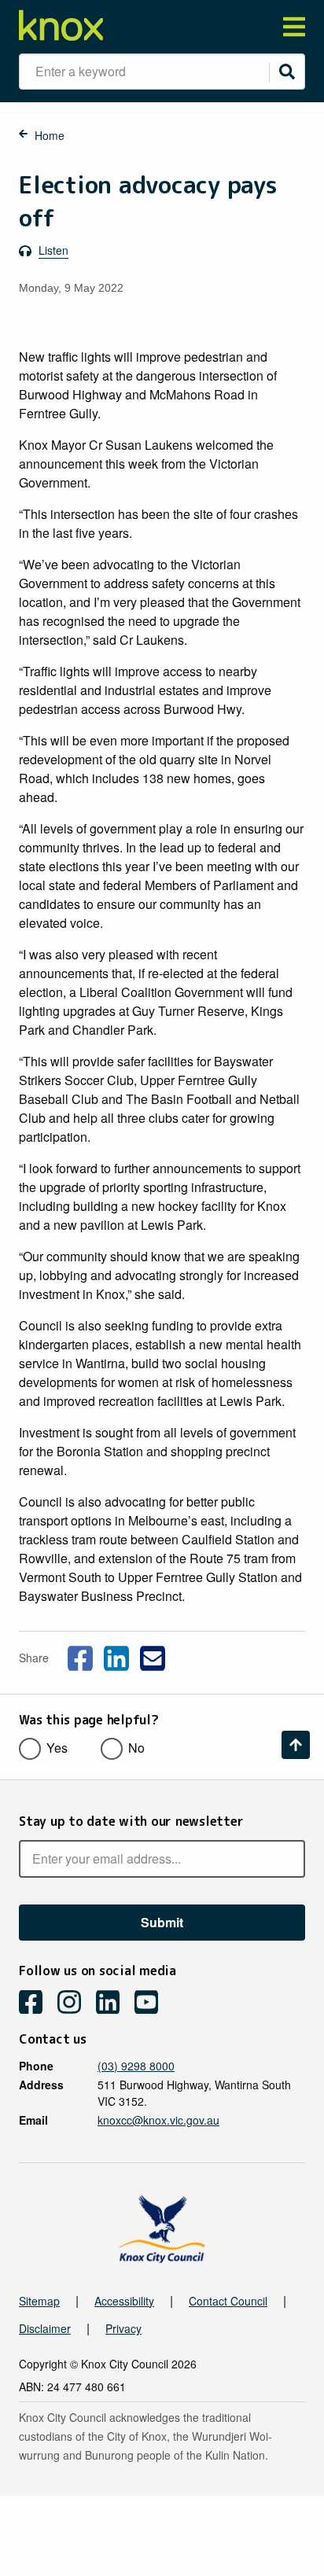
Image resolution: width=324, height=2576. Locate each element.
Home (50, 135)
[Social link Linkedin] (116, 1656)
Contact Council (228, 2301)
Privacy (123, 2328)
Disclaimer (45, 2328)
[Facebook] (37, 2004)
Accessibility (124, 2301)
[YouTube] (152, 2004)
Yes (57, 1748)
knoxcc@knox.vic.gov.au (158, 2120)
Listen (53, 250)
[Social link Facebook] (80, 1656)
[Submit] (287, 72)
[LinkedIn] (114, 2004)
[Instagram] (75, 2004)
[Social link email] (153, 1656)
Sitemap (39, 2301)
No (136, 1748)
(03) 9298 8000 (136, 2066)
